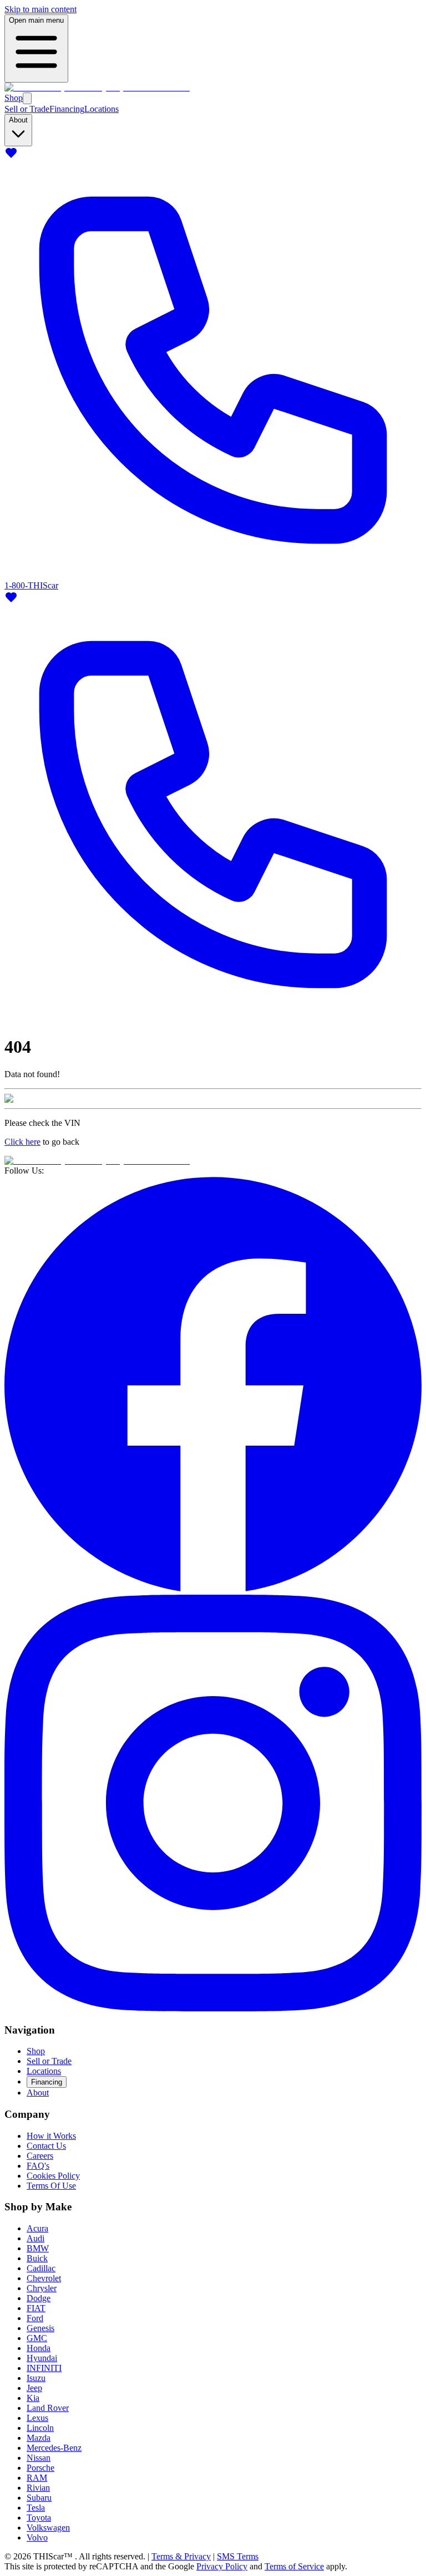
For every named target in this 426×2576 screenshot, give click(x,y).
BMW (38, 2248)
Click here (22, 1142)
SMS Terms (238, 2556)
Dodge (39, 2298)
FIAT (36, 2308)
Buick (37, 2258)
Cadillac (41, 2268)
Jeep (34, 2388)
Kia (33, 2398)
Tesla (36, 2508)
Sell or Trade (27, 109)
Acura (37, 2228)
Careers (40, 2156)
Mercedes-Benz (54, 2448)
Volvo (37, 2537)
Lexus (37, 2418)
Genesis (40, 2328)
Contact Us (46, 2146)
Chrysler (42, 2288)
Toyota (39, 2518)
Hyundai (42, 2358)
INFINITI (44, 2368)
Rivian (38, 2488)
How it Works (51, 2136)
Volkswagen (48, 2528)
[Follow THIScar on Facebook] (213, 1589)
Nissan (39, 2458)
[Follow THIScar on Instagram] (213, 2008)
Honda (39, 2348)
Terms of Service (294, 2566)
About (38, 2093)
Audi (35, 2238)
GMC (37, 2338)
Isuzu (36, 2378)
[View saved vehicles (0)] (11, 157)
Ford (35, 2318)
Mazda (39, 2438)
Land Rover (48, 2408)
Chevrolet (44, 2278)
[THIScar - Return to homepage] (97, 87)
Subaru (39, 2498)
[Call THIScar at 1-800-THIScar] (213, 1020)
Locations (102, 109)
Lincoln (40, 2428)
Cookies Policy (53, 2176)
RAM (37, 2478)
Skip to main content (40, 9)
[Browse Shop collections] (27, 98)
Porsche (40, 2468)
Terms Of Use (51, 2186)
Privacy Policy (222, 2566)
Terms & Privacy (181, 2556)
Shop (14, 98)
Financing (67, 109)
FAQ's (38, 2166)
